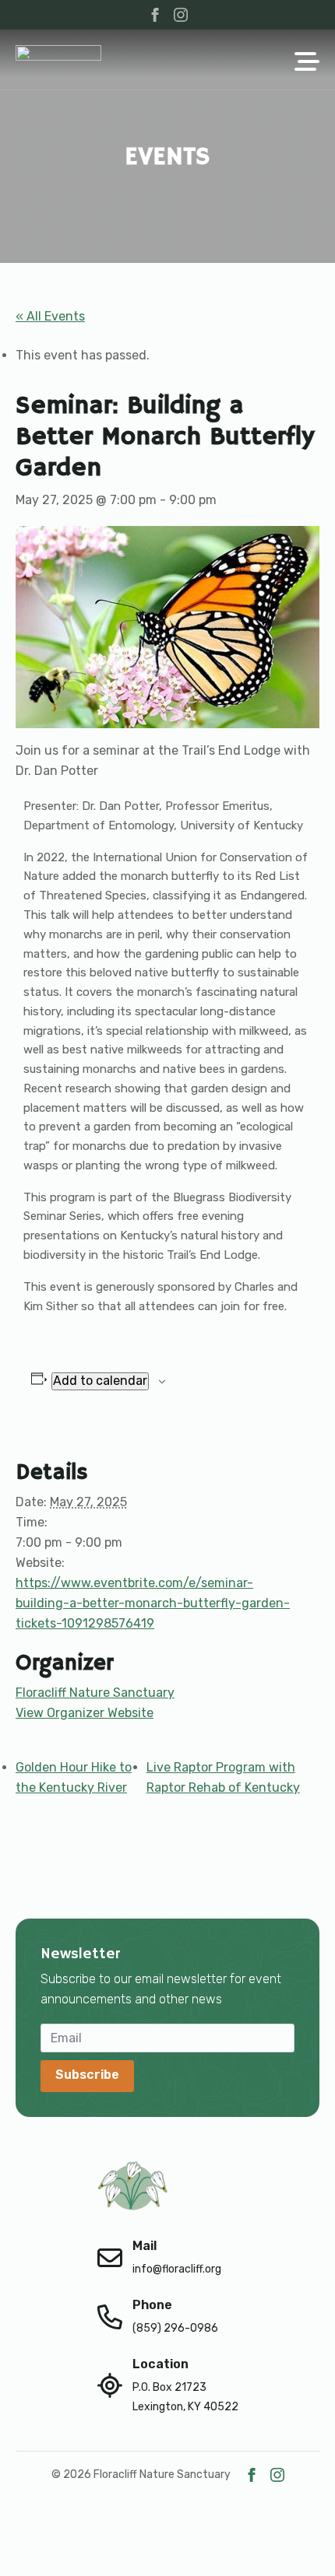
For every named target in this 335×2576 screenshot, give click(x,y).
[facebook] (155, 15)
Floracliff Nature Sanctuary (95, 1693)
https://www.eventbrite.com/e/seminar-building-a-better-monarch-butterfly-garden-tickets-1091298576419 (153, 1603)
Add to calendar (100, 1381)
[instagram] (181, 15)
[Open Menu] (307, 63)
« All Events (50, 316)
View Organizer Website (85, 1713)
